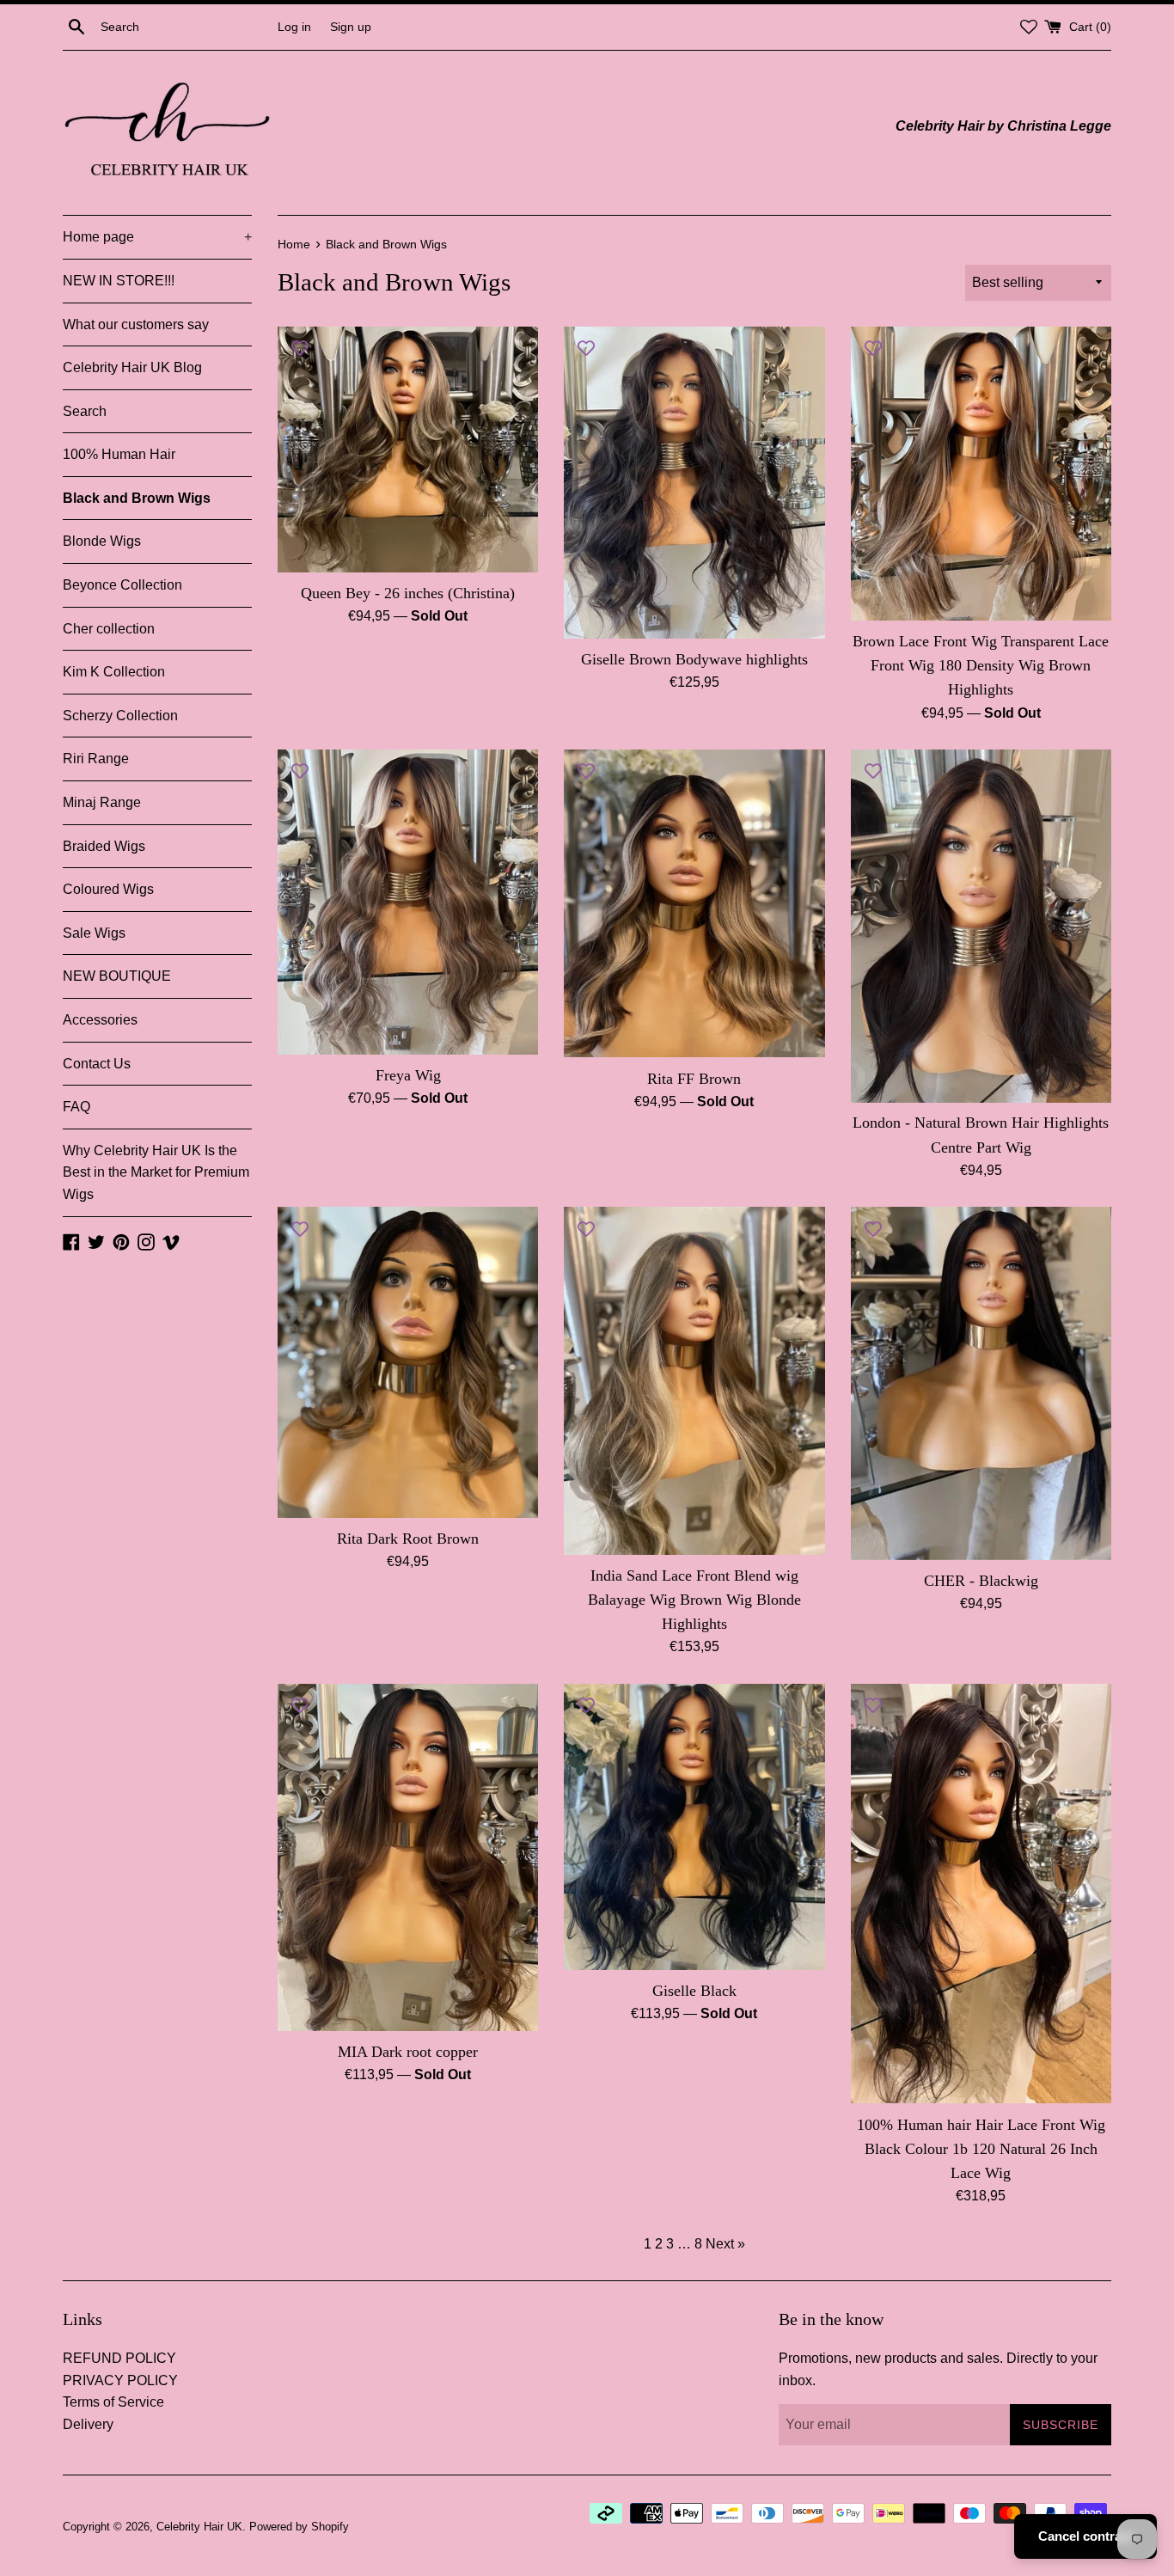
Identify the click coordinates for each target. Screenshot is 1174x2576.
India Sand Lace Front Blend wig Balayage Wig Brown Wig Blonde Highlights (694, 1600)
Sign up (351, 27)
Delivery (88, 2424)
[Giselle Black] (694, 1827)
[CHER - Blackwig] (981, 1383)
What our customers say (136, 324)
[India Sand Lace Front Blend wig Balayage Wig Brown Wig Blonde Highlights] (694, 1380)
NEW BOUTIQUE (117, 976)
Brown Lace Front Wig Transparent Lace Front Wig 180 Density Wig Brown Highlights (981, 665)
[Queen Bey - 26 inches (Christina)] (408, 450)
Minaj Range (102, 802)
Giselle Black (694, 1991)
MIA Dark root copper (408, 2052)
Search (85, 411)
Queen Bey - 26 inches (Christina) (408, 593)
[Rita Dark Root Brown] (408, 1362)
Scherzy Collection (120, 716)
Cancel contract (1085, 2536)
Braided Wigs (104, 846)
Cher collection (109, 629)
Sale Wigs (94, 933)
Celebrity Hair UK (199, 2527)
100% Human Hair (119, 454)
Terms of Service (113, 2402)
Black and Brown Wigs (137, 498)
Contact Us (97, 1064)
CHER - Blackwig (981, 1581)
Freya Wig (408, 1075)
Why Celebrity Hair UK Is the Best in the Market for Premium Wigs (156, 1172)
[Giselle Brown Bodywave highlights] (694, 483)
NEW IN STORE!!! (119, 281)
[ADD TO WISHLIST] (300, 348)
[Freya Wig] (408, 902)
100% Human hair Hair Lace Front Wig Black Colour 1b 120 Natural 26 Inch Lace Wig (981, 2149)
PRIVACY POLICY (120, 2380)
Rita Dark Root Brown (408, 1539)
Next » (725, 2244)
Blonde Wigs (102, 541)
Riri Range (96, 759)
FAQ (76, 1107)
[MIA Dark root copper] (408, 1857)
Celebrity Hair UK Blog (132, 367)
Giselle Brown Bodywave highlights (694, 659)
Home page (157, 237)
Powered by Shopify (299, 2527)
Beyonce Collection (122, 585)
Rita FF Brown (694, 1079)
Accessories (100, 1020)
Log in (294, 27)
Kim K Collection (114, 672)
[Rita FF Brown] (694, 903)
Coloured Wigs (108, 889)
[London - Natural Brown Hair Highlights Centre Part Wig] (981, 926)
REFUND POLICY (119, 2358)
